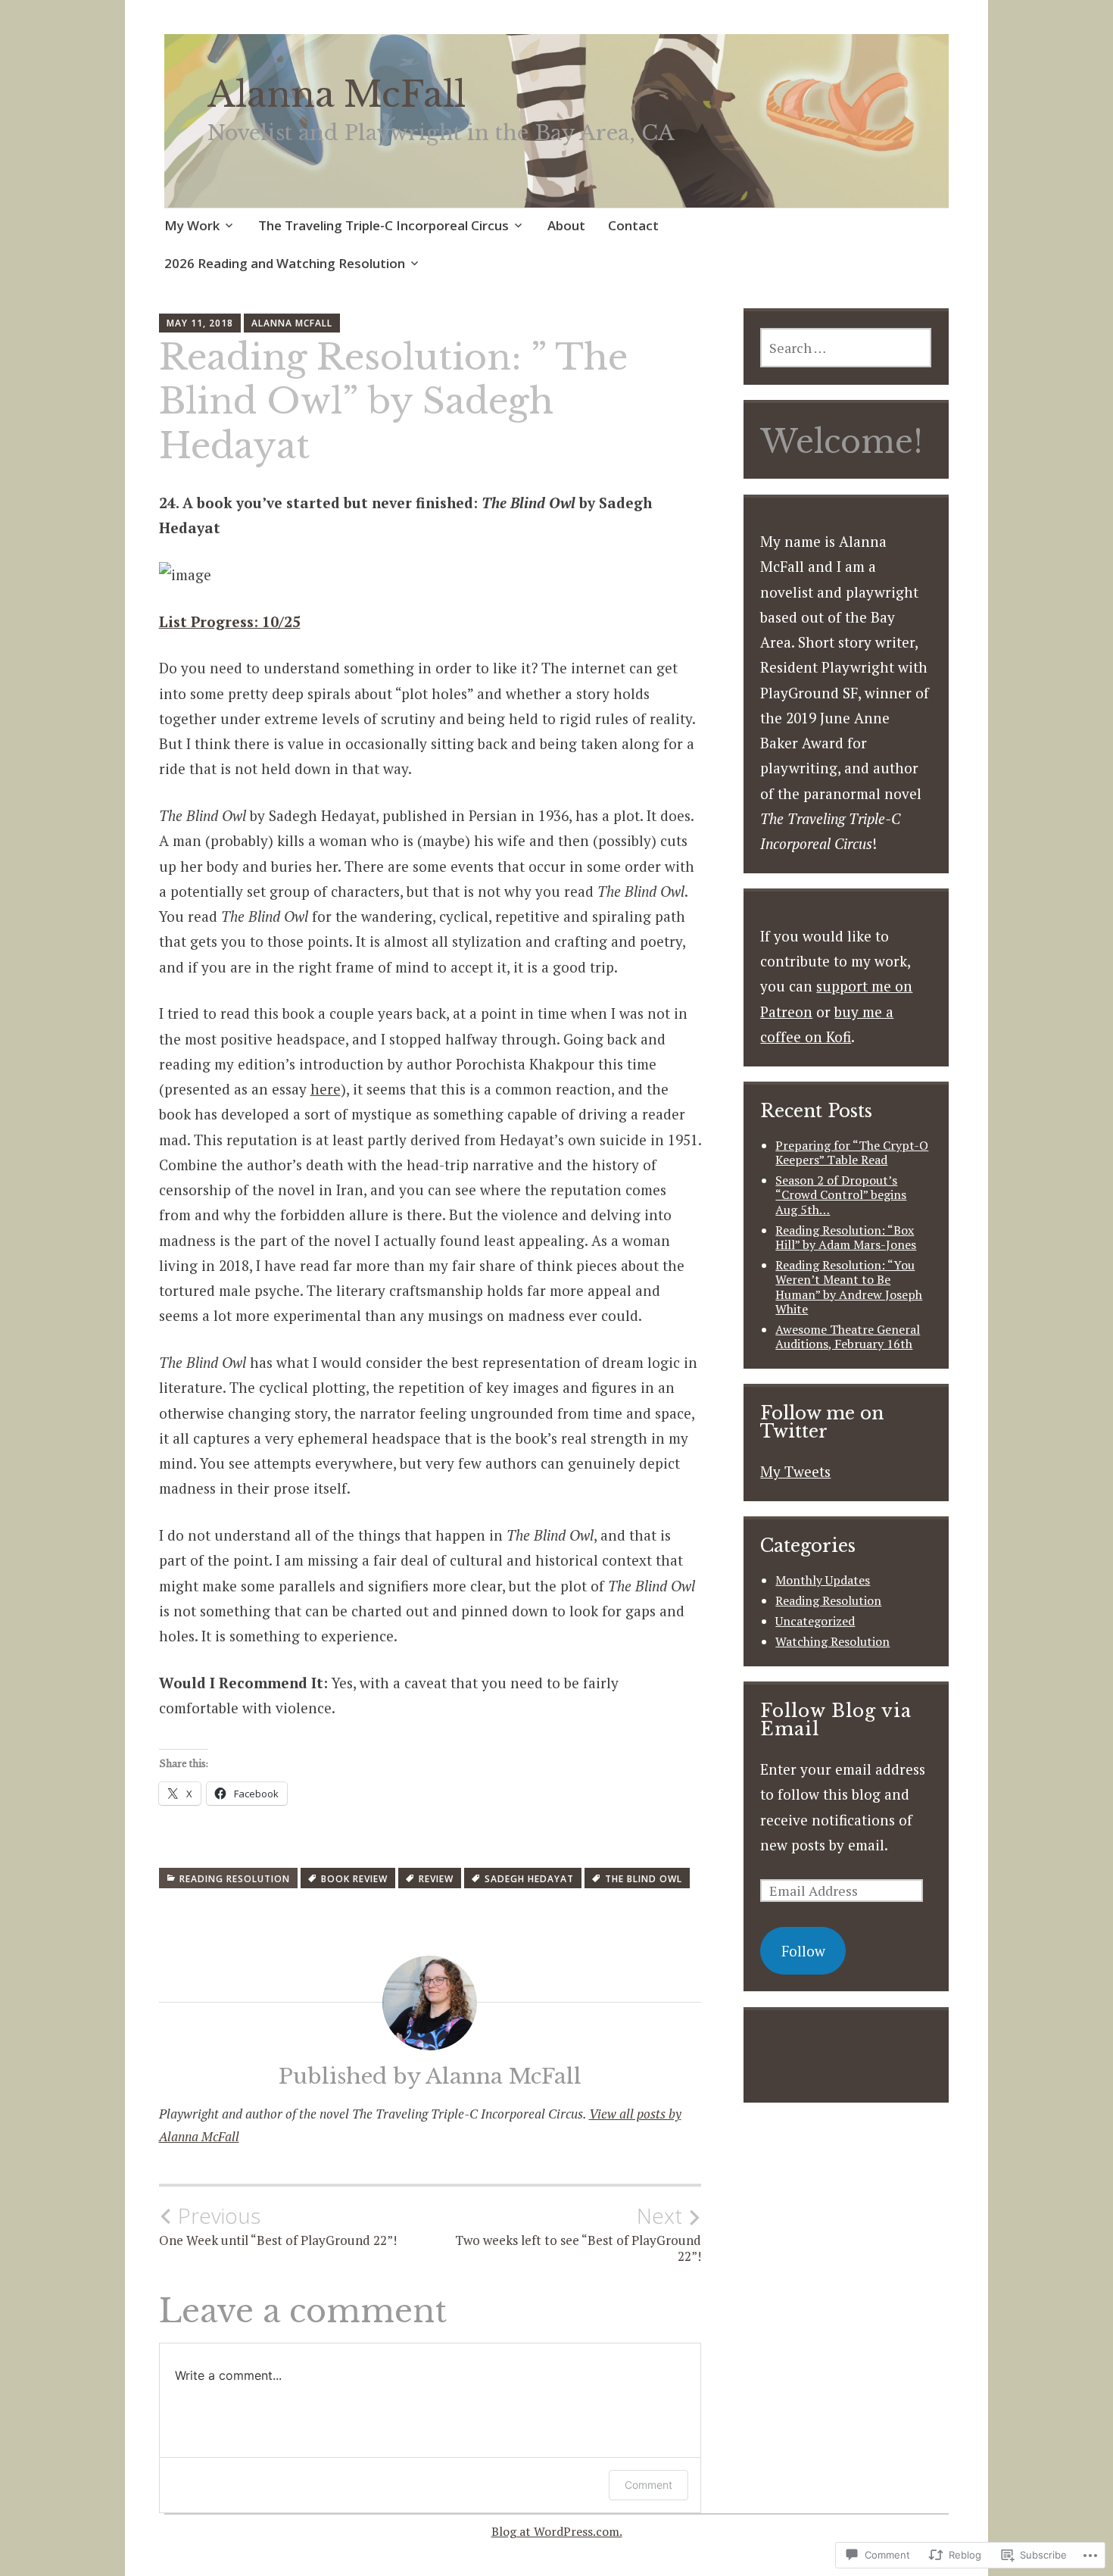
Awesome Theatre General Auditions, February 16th (848, 1336)
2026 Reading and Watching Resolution (285, 263)
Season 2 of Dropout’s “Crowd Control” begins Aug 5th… (841, 1194)
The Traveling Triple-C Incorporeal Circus (383, 225)
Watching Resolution (832, 1641)
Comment (648, 2485)
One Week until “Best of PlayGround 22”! (278, 2226)
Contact (633, 225)
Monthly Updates (823, 1580)
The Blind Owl (644, 1879)
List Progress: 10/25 (230, 621)
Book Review (354, 1879)
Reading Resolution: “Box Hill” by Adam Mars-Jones (846, 1237)
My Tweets (795, 1471)
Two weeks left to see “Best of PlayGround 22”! (578, 2234)
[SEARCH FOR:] (846, 348)
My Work (192, 225)
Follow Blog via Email (836, 1720)
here (326, 1089)
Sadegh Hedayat (529, 1879)
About (566, 225)
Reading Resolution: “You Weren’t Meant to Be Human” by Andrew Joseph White (849, 1287)
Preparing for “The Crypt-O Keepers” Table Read (852, 1152)
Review (436, 1879)
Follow (803, 1951)
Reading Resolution (235, 1879)
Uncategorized (815, 1621)
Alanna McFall (337, 95)
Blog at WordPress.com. (557, 2531)
